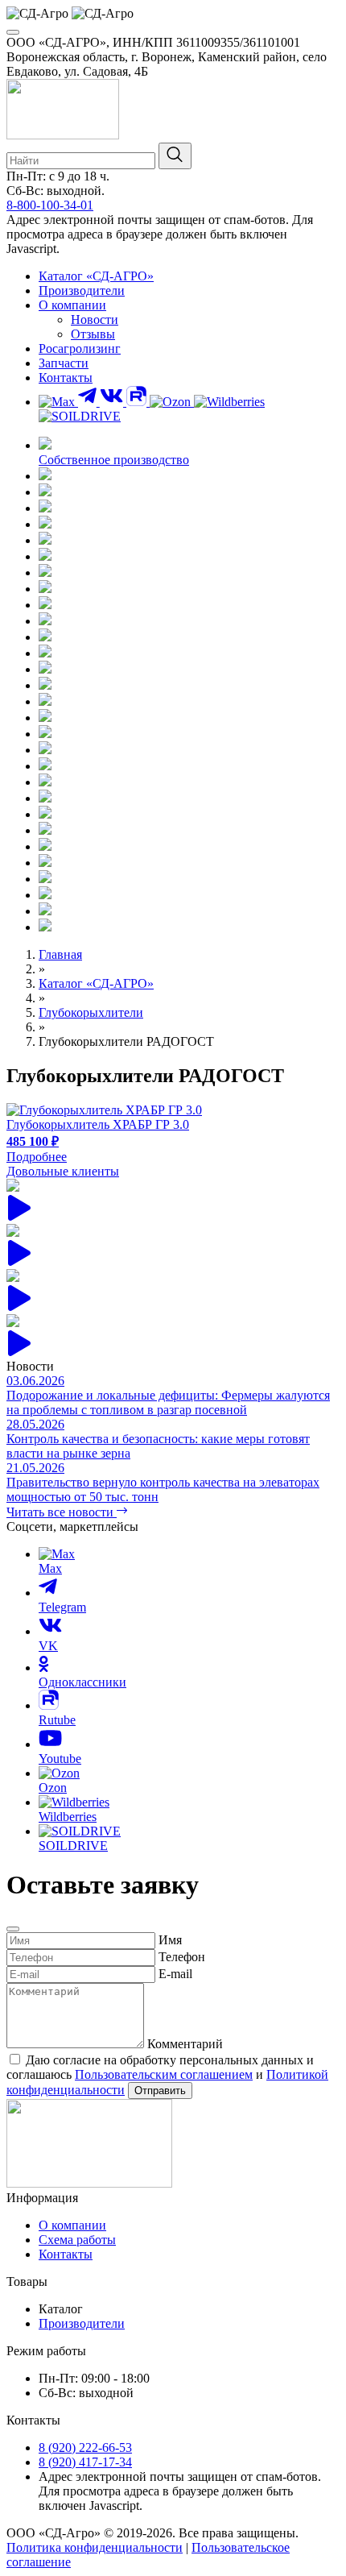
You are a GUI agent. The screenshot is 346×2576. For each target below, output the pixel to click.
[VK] (113, 402)
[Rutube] (138, 402)
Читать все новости (62, 1512)
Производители (82, 290)
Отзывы (93, 334)
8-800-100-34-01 (50, 205)
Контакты (66, 377)
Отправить (160, 2091)
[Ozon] (172, 402)
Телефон (182, 1957)
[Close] (13, 1929)
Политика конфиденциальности (95, 2547)
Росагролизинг (80, 348)
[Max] (58, 402)
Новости (95, 319)
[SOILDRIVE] (80, 416)
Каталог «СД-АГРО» (96, 276)
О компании (72, 305)
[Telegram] (89, 402)
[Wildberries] (229, 402)
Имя (170, 1940)
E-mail (175, 1974)
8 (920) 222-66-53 (85, 2447)
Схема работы (77, 2240)
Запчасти (64, 363)
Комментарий (185, 2044)
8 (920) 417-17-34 (85, 2462)
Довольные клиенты (63, 1171)
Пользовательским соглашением (164, 2074)
